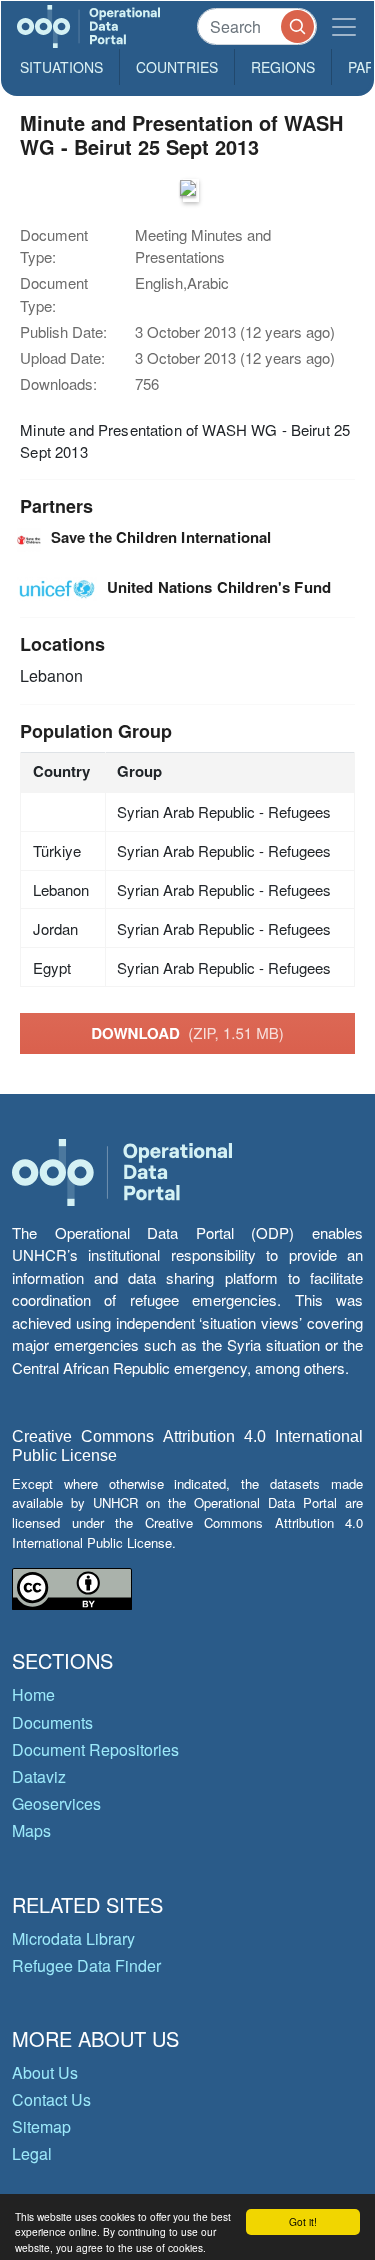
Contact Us (51, 2099)
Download (187, 1033)
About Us (45, 2072)
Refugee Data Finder (86, 1965)
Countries (177, 67)
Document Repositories (95, 1749)
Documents (52, 1722)
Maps (31, 1830)
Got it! (303, 2221)
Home (33, 1694)
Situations (61, 67)
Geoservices (56, 1803)
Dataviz (39, 1776)
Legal (32, 2153)
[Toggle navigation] (344, 26)
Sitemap (41, 2126)
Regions (283, 67)
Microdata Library (73, 1938)
